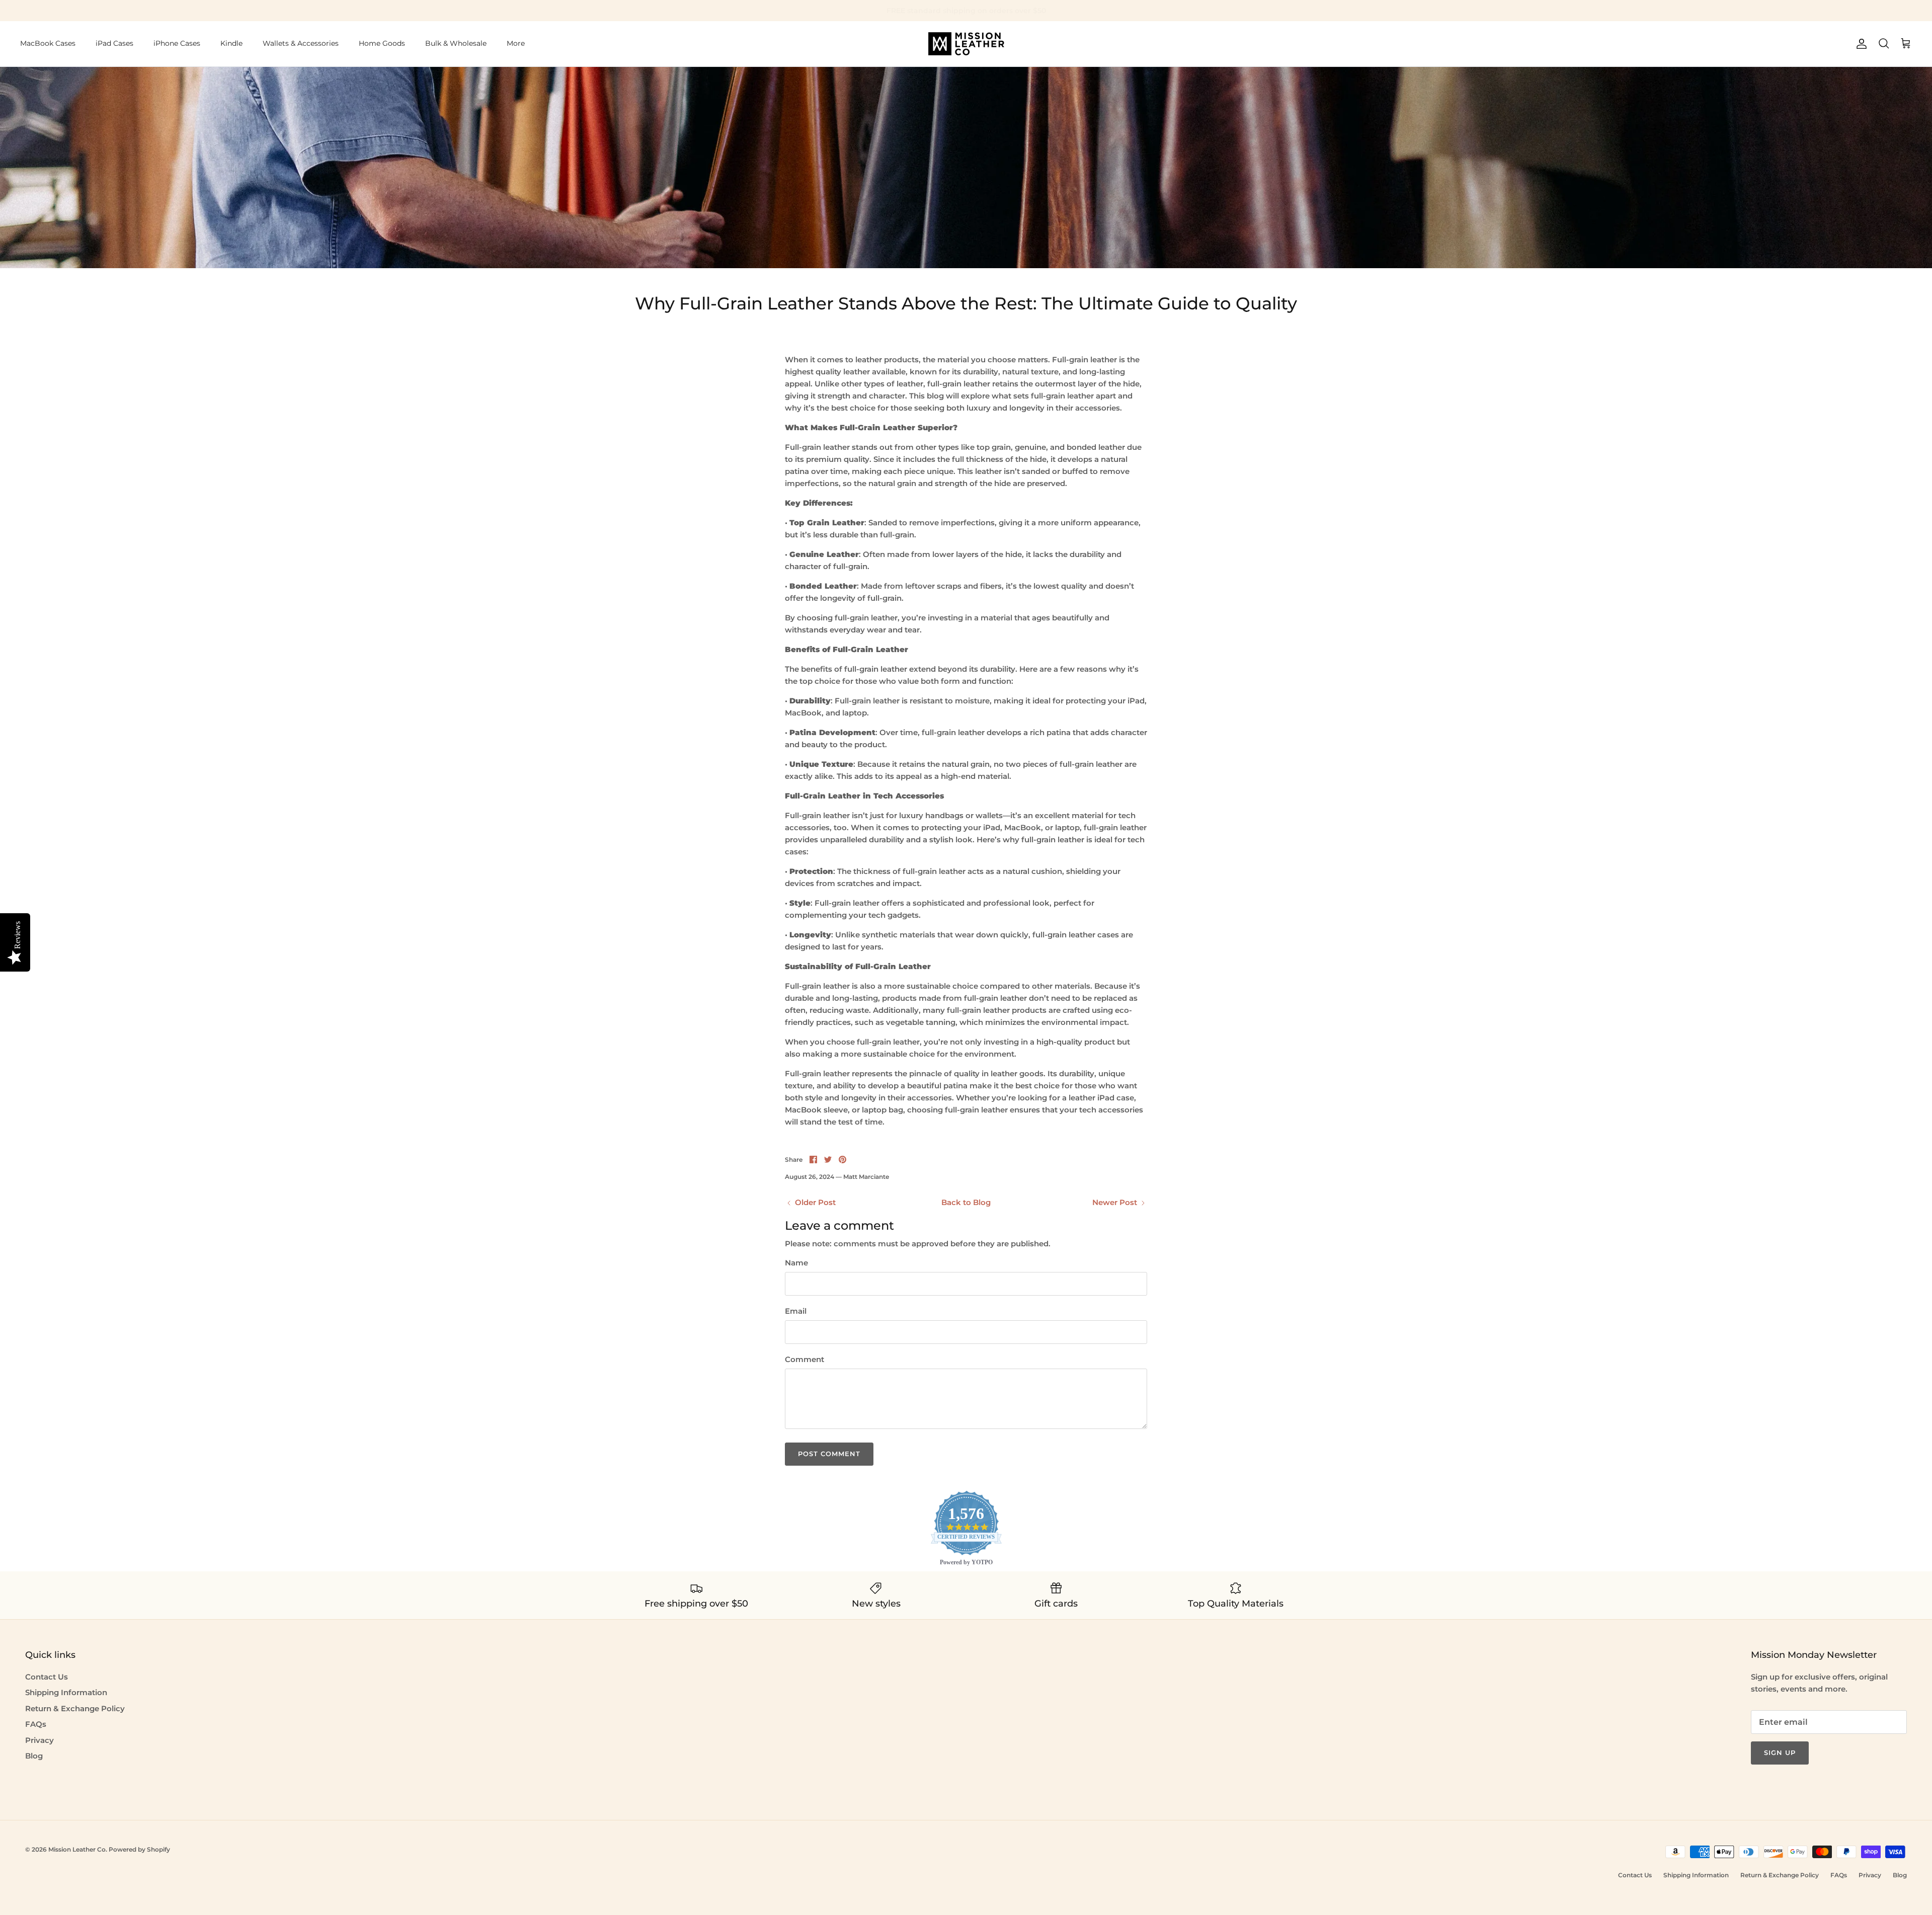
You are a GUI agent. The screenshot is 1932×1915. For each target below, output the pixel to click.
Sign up (1780, 1752)
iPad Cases (114, 43)
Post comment (829, 1454)
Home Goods (382, 43)
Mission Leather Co (77, 1849)
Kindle (231, 43)
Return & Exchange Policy (75, 1708)
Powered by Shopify (139, 1849)
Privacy (39, 1740)
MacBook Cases (48, 43)
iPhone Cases (177, 43)
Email (796, 1311)
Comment (804, 1359)
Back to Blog (966, 1202)
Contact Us (47, 1677)
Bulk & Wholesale (456, 43)
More (516, 43)
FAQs (36, 1724)
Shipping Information (66, 1692)
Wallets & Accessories (301, 43)
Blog (34, 1756)
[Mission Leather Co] (966, 44)
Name (796, 1263)
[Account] (1860, 44)
